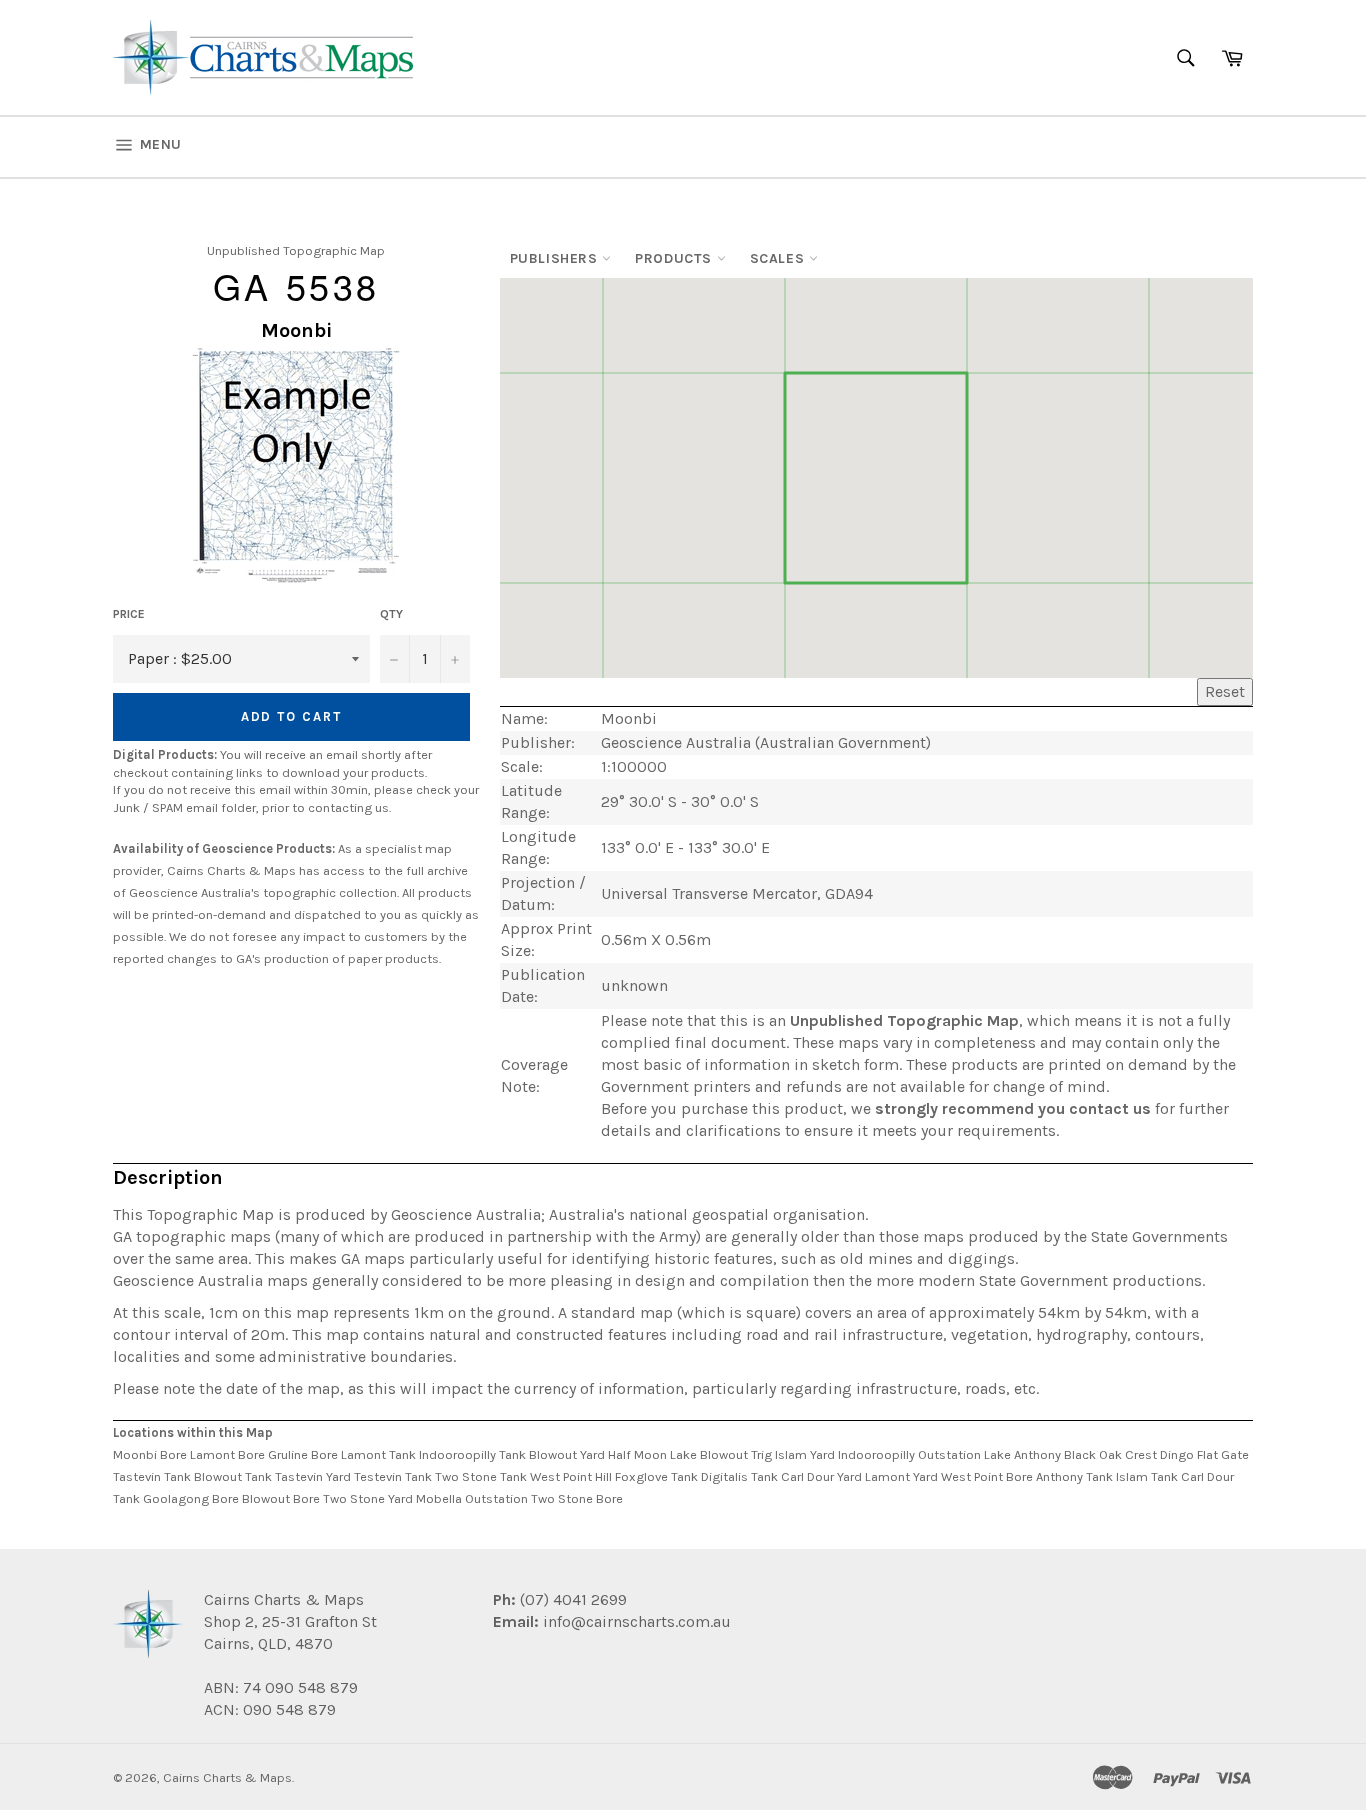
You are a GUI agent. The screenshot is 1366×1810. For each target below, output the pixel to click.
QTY (391, 614)
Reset (1225, 691)
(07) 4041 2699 (571, 1599)
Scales (779, 258)
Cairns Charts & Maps (227, 1777)
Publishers (556, 258)
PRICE (129, 614)
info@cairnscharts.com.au (637, 1621)
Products (675, 258)
